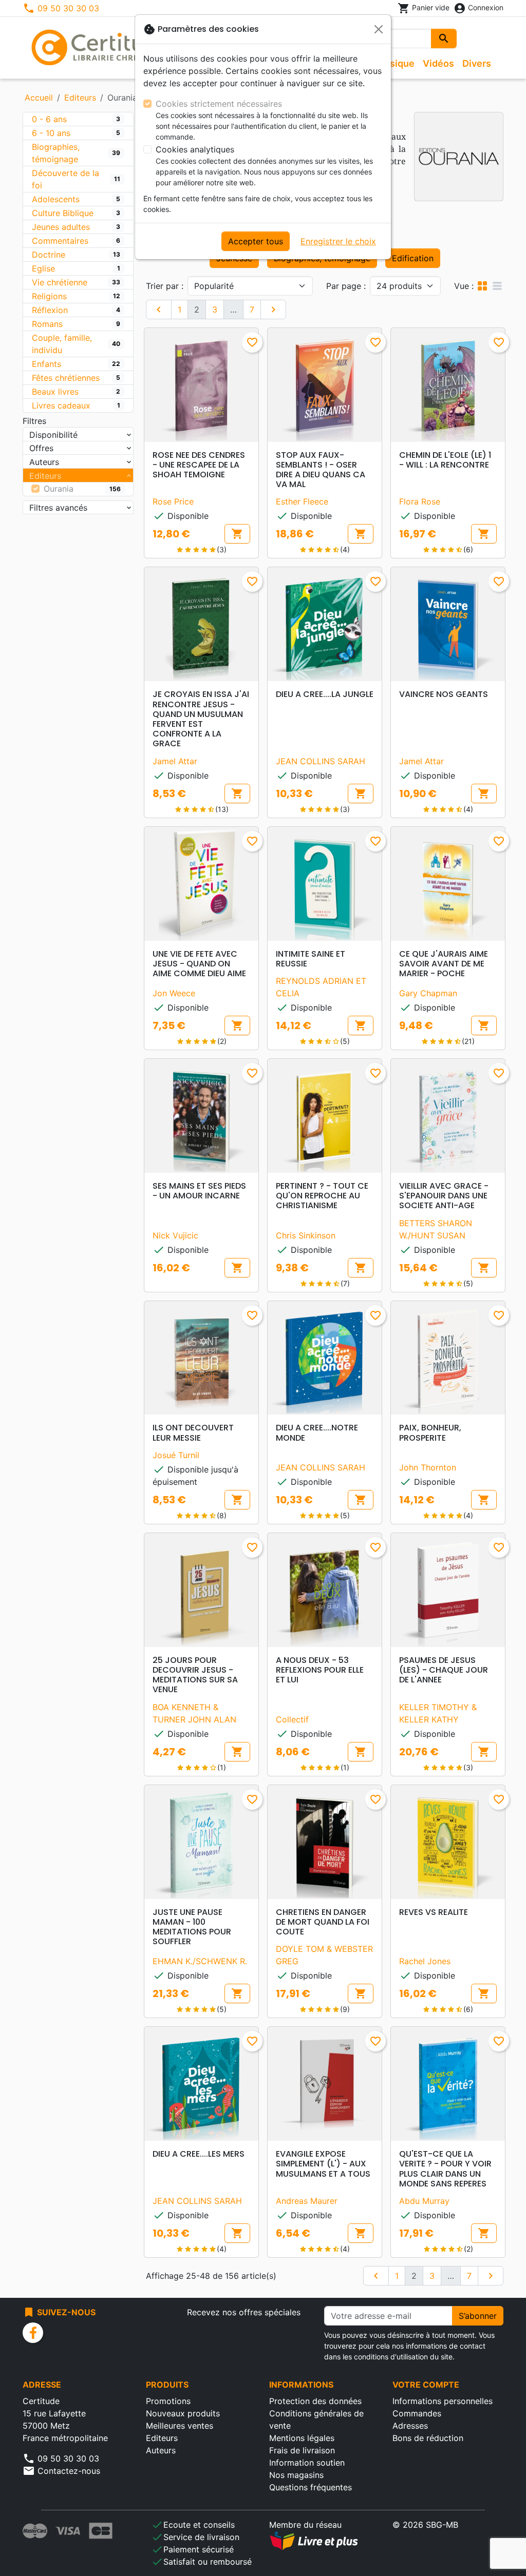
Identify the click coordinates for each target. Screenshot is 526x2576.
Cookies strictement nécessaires (219, 104)
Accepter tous (256, 241)
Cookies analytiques (195, 149)
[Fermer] (379, 29)
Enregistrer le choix (338, 241)
